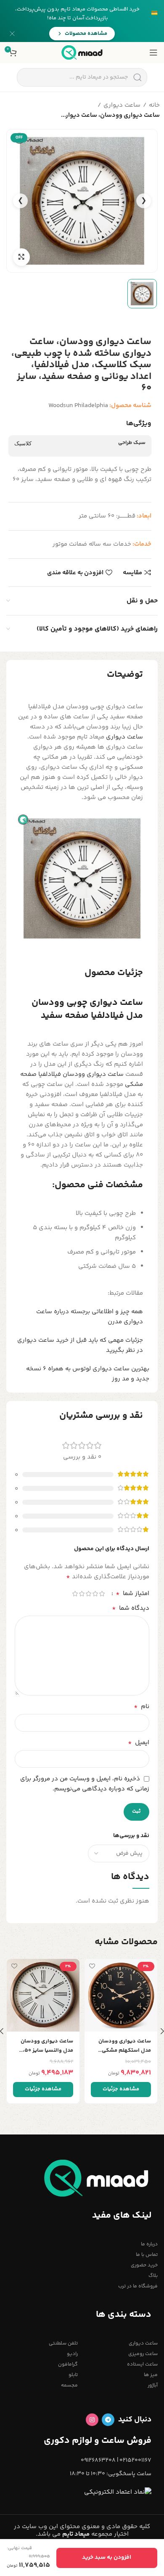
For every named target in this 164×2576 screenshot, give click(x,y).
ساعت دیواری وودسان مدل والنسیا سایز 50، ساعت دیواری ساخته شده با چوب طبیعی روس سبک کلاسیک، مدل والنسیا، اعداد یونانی (43, 2046)
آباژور (153, 2385)
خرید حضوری (144, 2265)
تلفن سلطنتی (63, 2343)
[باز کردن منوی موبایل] (153, 53)
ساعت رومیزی (143, 2354)
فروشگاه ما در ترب (138, 2286)
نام (142, 1707)
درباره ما (149, 2244)
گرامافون (68, 2364)
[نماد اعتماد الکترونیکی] (118, 2492)
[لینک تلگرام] (108, 2420)
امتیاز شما (132, 1594)
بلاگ (153, 2276)
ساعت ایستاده (142, 2364)
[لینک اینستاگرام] (92, 2420)
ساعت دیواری (122, 105)
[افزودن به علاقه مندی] (92, 1966)
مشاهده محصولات (86, 34)
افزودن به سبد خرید (107, 2558)
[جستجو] (137, 77)
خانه (154, 105)
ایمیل (139, 1743)
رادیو (72, 2354)
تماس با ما (147, 2255)
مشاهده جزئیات (121, 2089)
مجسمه (69, 2385)
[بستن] (12, 34)
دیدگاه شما (131, 1609)
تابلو (73, 2375)
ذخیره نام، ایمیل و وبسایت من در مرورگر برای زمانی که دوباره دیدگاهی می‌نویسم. (85, 1784)
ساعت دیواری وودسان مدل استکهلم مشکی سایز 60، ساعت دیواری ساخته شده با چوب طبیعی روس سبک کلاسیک (124, 2046)
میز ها (151, 2375)
